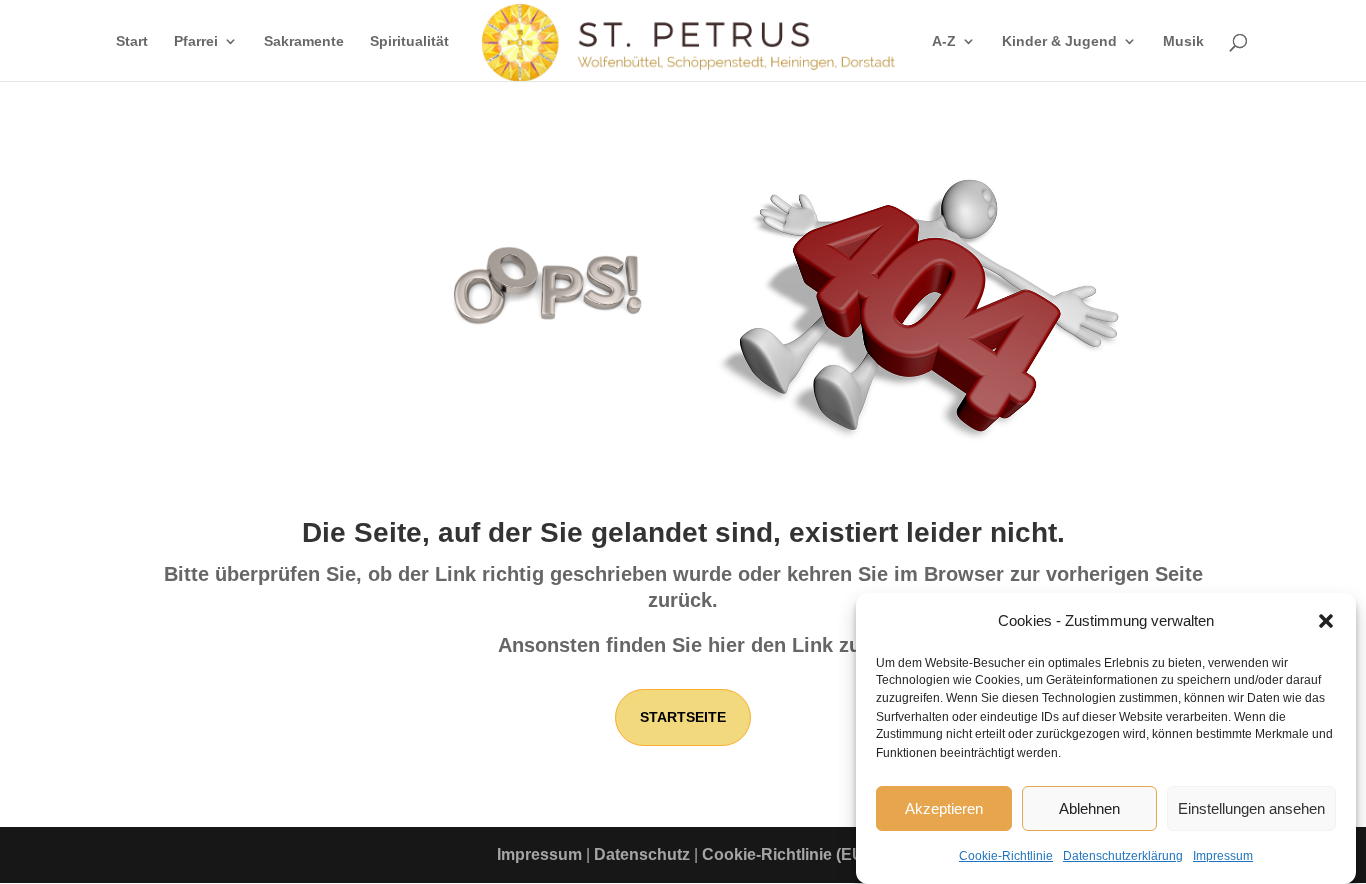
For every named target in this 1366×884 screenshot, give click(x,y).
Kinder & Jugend (1059, 41)
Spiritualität (409, 41)
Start (132, 41)
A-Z (944, 41)
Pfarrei (196, 41)
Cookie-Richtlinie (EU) (785, 854)
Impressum (1223, 855)
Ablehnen (1089, 808)
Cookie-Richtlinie (1006, 855)
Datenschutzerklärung (1123, 855)
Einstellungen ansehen (1251, 808)
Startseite (683, 717)
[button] (1326, 621)
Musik (1183, 41)
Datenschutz (642, 854)
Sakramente (304, 41)
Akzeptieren (944, 808)
